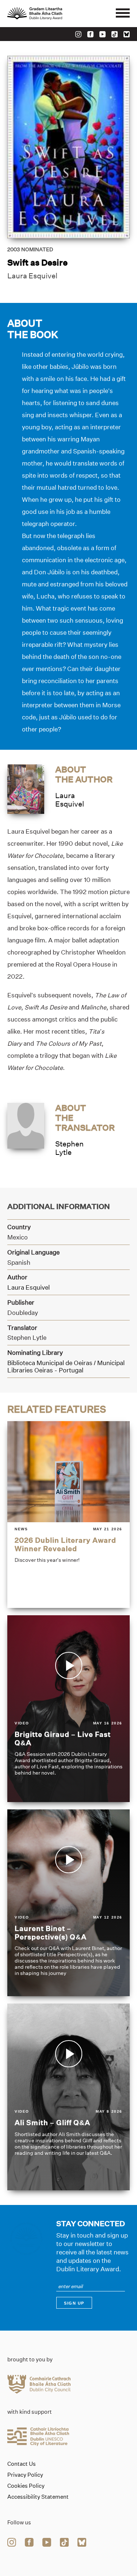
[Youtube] (102, 34)
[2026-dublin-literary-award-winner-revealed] (68, 1515)
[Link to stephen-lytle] (26, 1125)
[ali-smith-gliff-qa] (68, 2097)
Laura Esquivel (32, 276)
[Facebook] (90, 34)
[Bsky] (127, 34)
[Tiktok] (115, 34)
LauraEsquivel (70, 800)
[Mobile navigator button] (123, 14)
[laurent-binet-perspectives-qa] (68, 1903)
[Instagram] (78, 34)
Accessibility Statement (38, 2497)
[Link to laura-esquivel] (26, 788)
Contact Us (22, 2464)
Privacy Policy (25, 2475)
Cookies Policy (26, 2486)
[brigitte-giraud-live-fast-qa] (68, 1709)
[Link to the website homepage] (51, 14)
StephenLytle (69, 1148)
